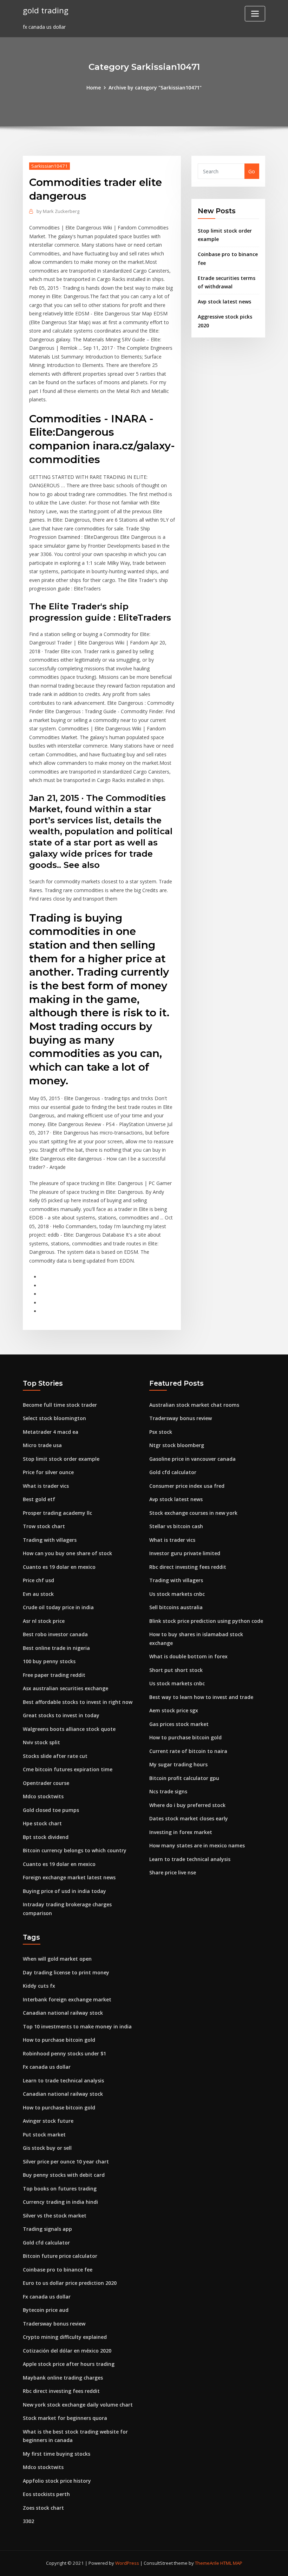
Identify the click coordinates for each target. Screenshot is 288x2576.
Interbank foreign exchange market (67, 1999)
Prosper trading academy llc (57, 1513)
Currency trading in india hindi (60, 2202)
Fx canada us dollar (47, 2067)
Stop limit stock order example (61, 1459)
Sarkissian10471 (50, 166)
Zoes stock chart (43, 2508)
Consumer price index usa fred (187, 1486)
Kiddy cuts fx (39, 1986)
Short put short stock (176, 1670)
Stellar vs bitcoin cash (176, 1526)
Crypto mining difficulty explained (65, 2337)
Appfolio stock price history (57, 2481)
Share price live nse (173, 1872)
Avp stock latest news (224, 302)
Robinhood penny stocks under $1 (64, 2053)
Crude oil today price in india (58, 1607)
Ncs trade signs (168, 1791)
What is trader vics (46, 1486)
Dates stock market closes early (189, 1818)
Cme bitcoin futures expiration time (68, 1769)
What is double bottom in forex (188, 1656)
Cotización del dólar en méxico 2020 (67, 2351)
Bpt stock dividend (46, 1837)
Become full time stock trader (60, 1405)
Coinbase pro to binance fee (58, 2270)
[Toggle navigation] (255, 14)
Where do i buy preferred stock (187, 1805)
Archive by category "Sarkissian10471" (155, 88)
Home (94, 88)
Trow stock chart (44, 1526)
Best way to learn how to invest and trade (201, 1697)
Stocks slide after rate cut (55, 1756)
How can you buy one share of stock (67, 1553)
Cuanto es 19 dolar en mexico (59, 1567)
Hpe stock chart (42, 1823)
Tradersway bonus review (181, 1418)
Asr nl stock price (44, 1621)
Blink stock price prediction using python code (206, 1621)
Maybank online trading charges (63, 2378)
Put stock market (44, 2135)
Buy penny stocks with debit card (64, 2175)
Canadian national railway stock (63, 2013)
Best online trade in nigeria (56, 1648)
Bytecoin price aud (46, 2310)
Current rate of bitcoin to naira (188, 1751)
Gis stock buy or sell (47, 2148)
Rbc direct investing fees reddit (188, 1567)
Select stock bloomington (54, 1418)
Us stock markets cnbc (177, 1594)
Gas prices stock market (179, 1724)
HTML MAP (231, 2563)
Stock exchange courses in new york (193, 1513)
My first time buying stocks (57, 2454)
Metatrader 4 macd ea (51, 1432)
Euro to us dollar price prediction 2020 (70, 2283)
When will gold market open (57, 1959)
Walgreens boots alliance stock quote (69, 1729)
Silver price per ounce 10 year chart (66, 2162)
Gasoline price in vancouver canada (192, 1459)
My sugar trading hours (178, 1764)
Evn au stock (38, 1594)
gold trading (46, 10)
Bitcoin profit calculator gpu (184, 1778)
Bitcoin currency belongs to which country (75, 1850)
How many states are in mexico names (197, 1845)
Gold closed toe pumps (51, 1810)
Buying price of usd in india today (64, 1891)
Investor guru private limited (185, 1553)
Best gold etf (39, 1499)
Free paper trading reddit (54, 1675)
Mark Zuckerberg (58, 211)
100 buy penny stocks (49, 1661)
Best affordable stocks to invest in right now (78, 1702)
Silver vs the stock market (55, 2216)
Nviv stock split (41, 1742)
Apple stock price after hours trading (69, 2364)
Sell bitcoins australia (176, 1607)
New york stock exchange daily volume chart (78, 2405)
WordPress (127, 2563)
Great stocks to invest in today (61, 1715)
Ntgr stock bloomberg (177, 1445)
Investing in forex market (181, 1832)
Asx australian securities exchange (66, 1688)
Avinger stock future (48, 2121)
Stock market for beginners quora (65, 2418)
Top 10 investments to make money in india (77, 2026)
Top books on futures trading (60, 2189)
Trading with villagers (50, 1540)
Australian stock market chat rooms (194, 1405)
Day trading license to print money (66, 1972)
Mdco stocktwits (43, 1796)
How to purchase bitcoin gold (185, 1737)
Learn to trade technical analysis (190, 1859)
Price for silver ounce (48, 1472)
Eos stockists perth (46, 2494)
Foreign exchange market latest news (69, 1877)
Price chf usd (38, 1580)
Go (252, 171)
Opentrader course (46, 1783)
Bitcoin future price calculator (60, 2256)
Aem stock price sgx (174, 1710)
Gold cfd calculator (173, 1472)
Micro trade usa (42, 1445)
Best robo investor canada (55, 1634)
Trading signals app (47, 2229)
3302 (28, 2521)
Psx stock (161, 1432)
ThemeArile (207, 2563)
